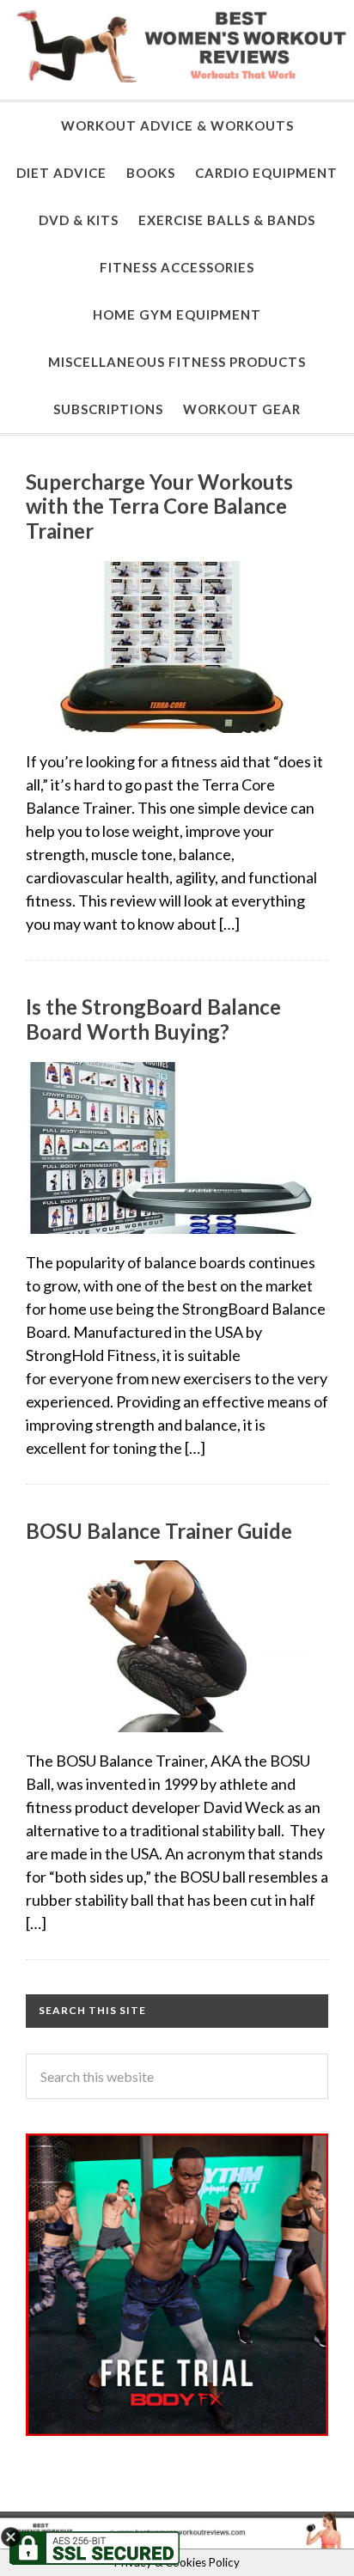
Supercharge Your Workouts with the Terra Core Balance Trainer (159, 507)
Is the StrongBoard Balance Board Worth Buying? (153, 1019)
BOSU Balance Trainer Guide (159, 1531)
